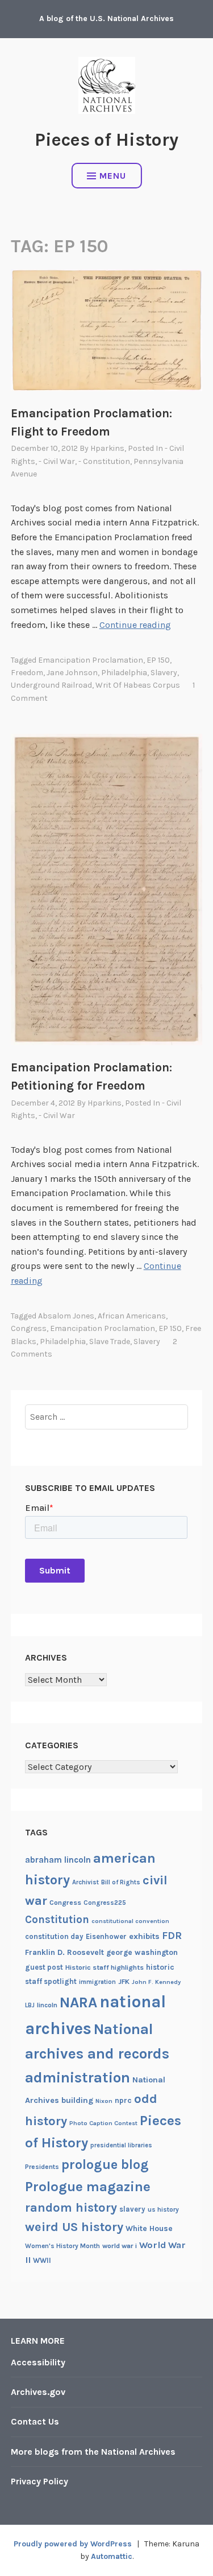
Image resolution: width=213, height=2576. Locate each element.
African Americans (132, 1316)
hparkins (107, 448)
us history (163, 2209)
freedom (27, 673)
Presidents (42, 2167)
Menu (113, 176)
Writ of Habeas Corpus (138, 685)
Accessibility (38, 2362)
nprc (123, 2100)
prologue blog (105, 2164)
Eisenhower (106, 1936)
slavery (164, 673)
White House (149, 2228)
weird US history (74, 2227)
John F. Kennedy (156, 1982)
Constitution (57, 1920)
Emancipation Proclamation (91, 660)
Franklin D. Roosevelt (64, 1952)
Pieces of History (106, 140)
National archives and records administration (97, 2053)
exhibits (144, 1936)
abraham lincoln (58, 1860)
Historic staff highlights (105, 1967)
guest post (44, 1967)
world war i (120, 2246)
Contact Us (35, 2421)
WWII (42, 2260)
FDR (172, 1936)
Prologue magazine (88, 2187)
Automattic (112, 2556)
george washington (142, 1952)
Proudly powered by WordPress (73, 2544)
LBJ (30, 2005)
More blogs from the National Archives (93, 2452)
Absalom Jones (66, 1316)
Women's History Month (62, 2246)
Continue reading (135, 625)
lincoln (47, 2005)
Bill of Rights (121, 1882)
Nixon (104, 2101)
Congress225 (105, 1903)
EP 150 (158, 660)
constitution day (54, 1936)
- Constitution (104, 461)
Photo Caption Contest (103, 2123)
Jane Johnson (72, 673)
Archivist (85, 1882)
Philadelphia (124, 673)
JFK (124, 1982)
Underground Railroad (51, 685)
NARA (78, 2002)
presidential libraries (121, 2145)
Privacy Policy (39, 2481)
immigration (97, 1982)
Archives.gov (38, 2392)
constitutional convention (130, 1921)
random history (71, 2207)
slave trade (110, 1342)
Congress (29, 1328)
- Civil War (57, 461)
